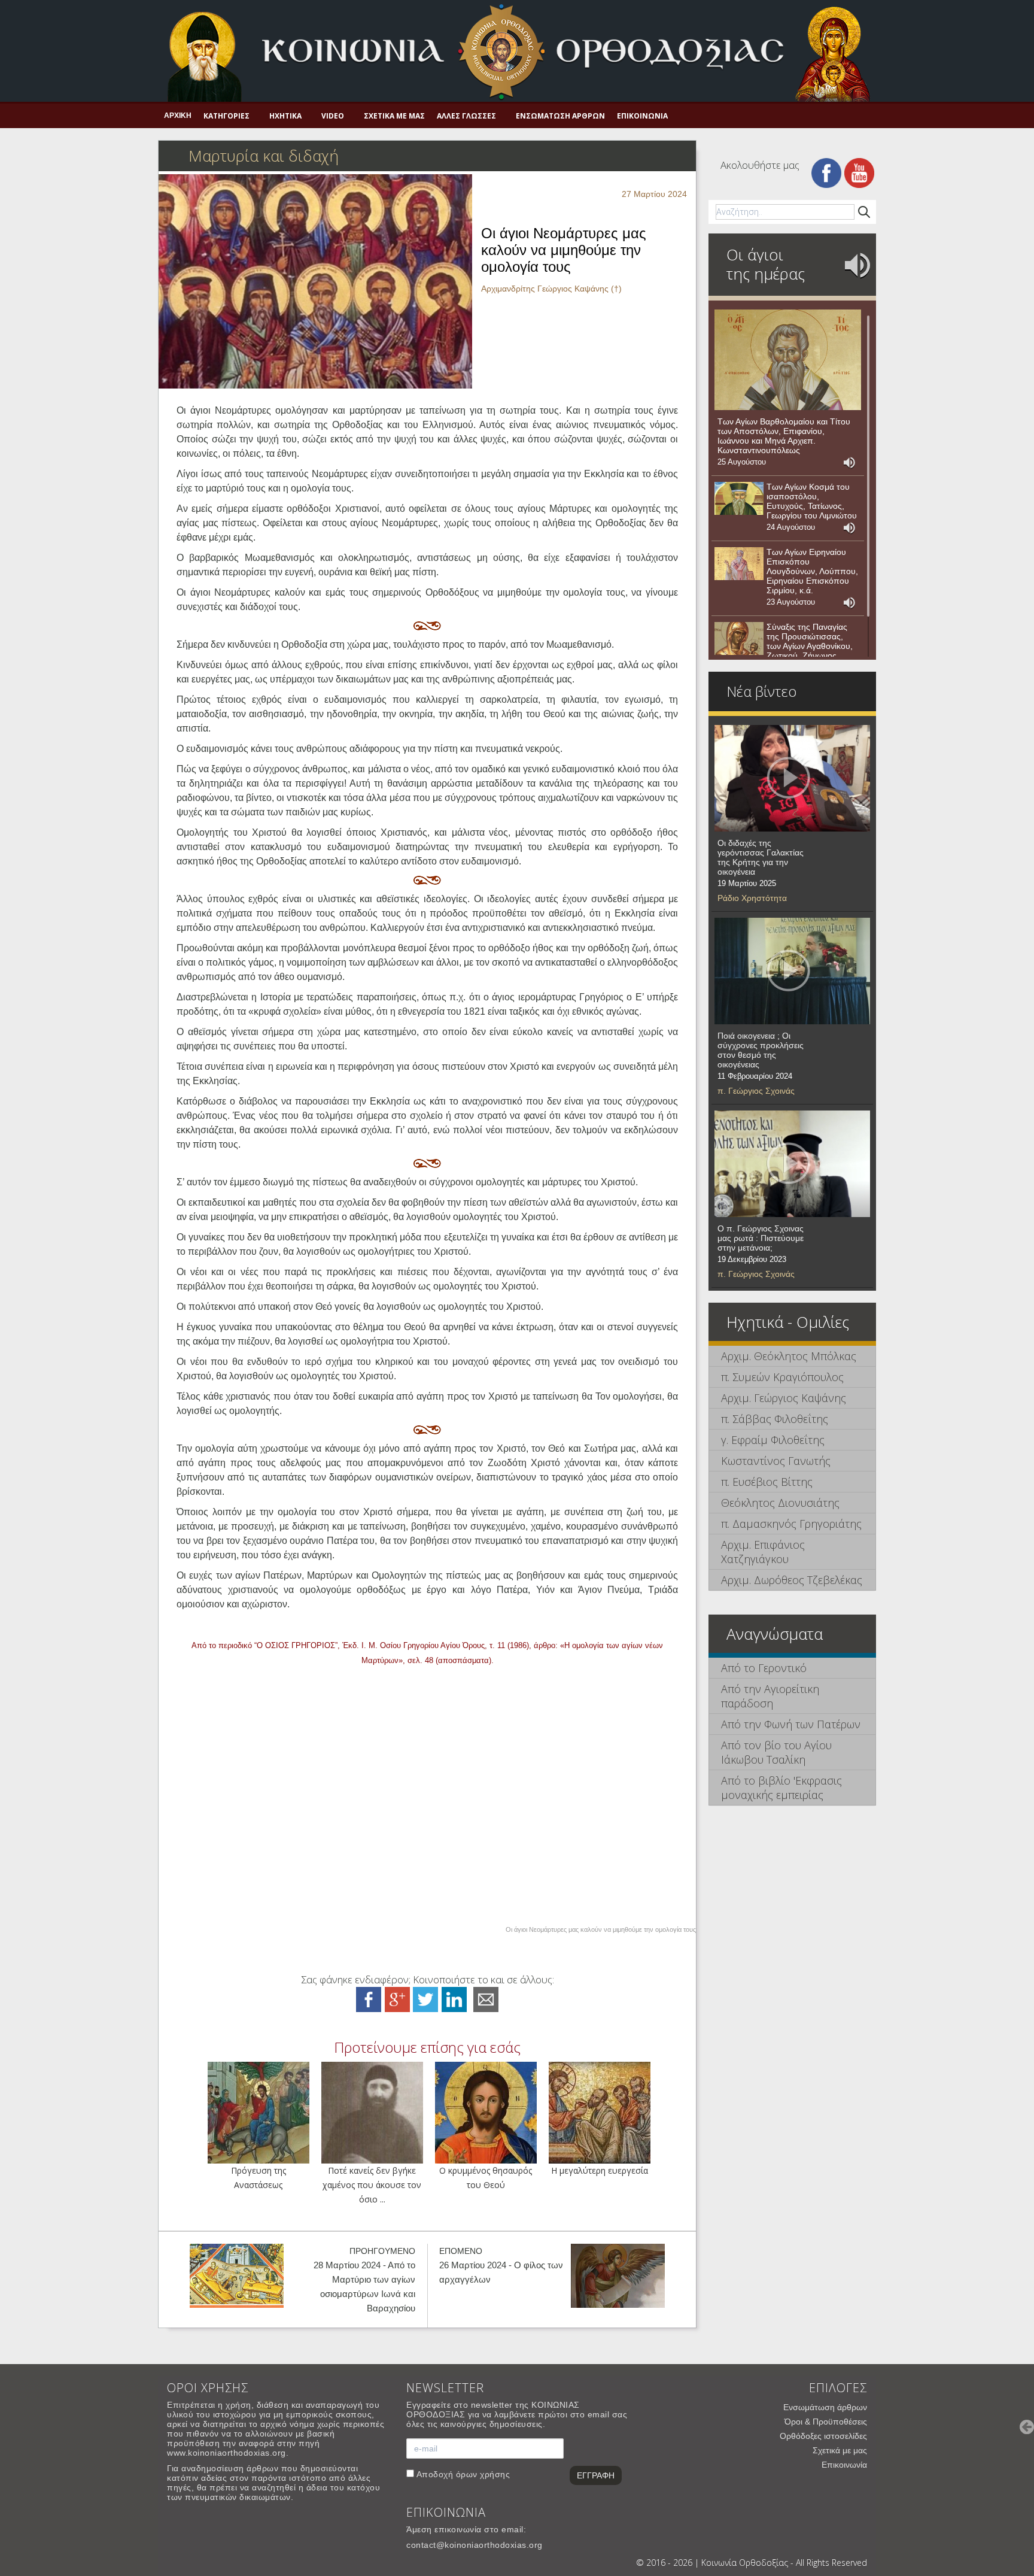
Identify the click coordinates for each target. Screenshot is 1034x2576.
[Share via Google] (397, 1999)
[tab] (792, 1356)
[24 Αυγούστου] (739, 499)
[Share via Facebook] (369, 1999)
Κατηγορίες (226, 116)
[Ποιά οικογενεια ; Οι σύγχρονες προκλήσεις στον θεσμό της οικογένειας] (792, 971)
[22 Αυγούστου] (739, 639)
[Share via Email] (486, 1999)
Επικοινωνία (642, 116)
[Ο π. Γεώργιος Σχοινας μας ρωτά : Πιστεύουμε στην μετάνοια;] (792, 1164)
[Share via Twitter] (425, 1999)
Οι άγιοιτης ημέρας (766, 264)
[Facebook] (826, 172)
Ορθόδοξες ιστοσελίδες (823, 2436)
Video (333, 116)
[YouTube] (859, 172)
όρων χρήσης (483, 2474)
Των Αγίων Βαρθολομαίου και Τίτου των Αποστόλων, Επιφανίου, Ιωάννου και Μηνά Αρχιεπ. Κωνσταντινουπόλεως (784, 436)
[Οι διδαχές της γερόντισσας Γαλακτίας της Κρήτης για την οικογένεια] (792, 778)
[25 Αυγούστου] (788, 360)
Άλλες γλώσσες (466, 116)
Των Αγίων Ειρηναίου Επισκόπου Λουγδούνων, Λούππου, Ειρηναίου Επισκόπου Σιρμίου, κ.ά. (812, 571)
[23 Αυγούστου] (739, 564)
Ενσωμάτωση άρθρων (560, 116)
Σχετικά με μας (394, 116)
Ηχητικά (285, 116)
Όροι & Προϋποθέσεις (826, 2422)
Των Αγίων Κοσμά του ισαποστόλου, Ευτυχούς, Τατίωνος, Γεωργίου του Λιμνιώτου (812, 501)
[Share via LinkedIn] (454, 1999)
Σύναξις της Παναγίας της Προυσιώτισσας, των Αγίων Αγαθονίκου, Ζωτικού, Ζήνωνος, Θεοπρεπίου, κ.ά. (810, 646)
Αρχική (178, 116)
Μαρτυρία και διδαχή (264, 156)
